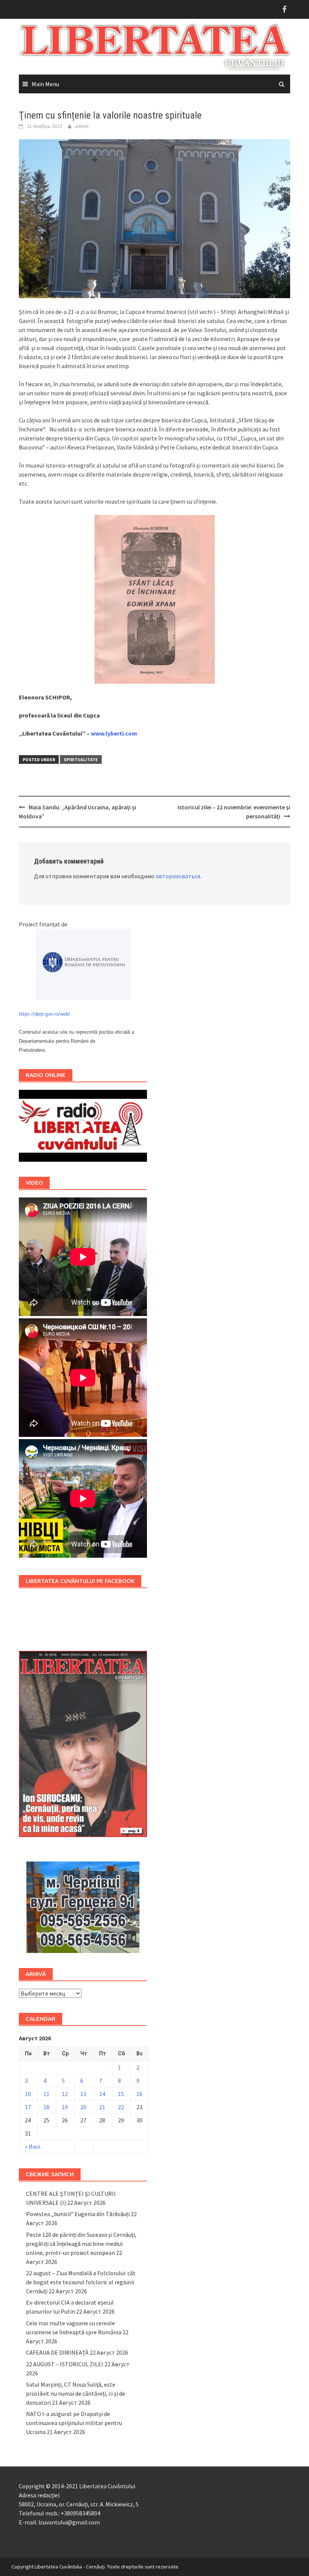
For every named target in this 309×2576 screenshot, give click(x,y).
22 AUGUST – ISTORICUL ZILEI (65, 2364)
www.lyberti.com (114, 733)
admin (82, 126)
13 (83, 2094)
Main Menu (45, 84)
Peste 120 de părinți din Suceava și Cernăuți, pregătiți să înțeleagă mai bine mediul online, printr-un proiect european (81, 2244)
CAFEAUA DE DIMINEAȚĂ (57, 2352)
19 (65, 2107)
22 (121, 2107)
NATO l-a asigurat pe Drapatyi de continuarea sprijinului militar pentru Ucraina (74, 2423)
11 (46, 2094)
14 (102, 2094)
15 (121, 2094)
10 (28, 2094)
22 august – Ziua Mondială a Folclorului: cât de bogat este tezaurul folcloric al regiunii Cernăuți (81, 2282)
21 (102, 2107)
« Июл (33, 2146)
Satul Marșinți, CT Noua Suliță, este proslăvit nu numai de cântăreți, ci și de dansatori (76, 2393)
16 (139, 2094)
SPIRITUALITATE (81, 759)
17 (28, 2107)
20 (83, 2107)
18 (46, 2107)
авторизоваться (178, 876)
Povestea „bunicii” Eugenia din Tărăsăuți (78, 2214)
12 (65, 2094)
